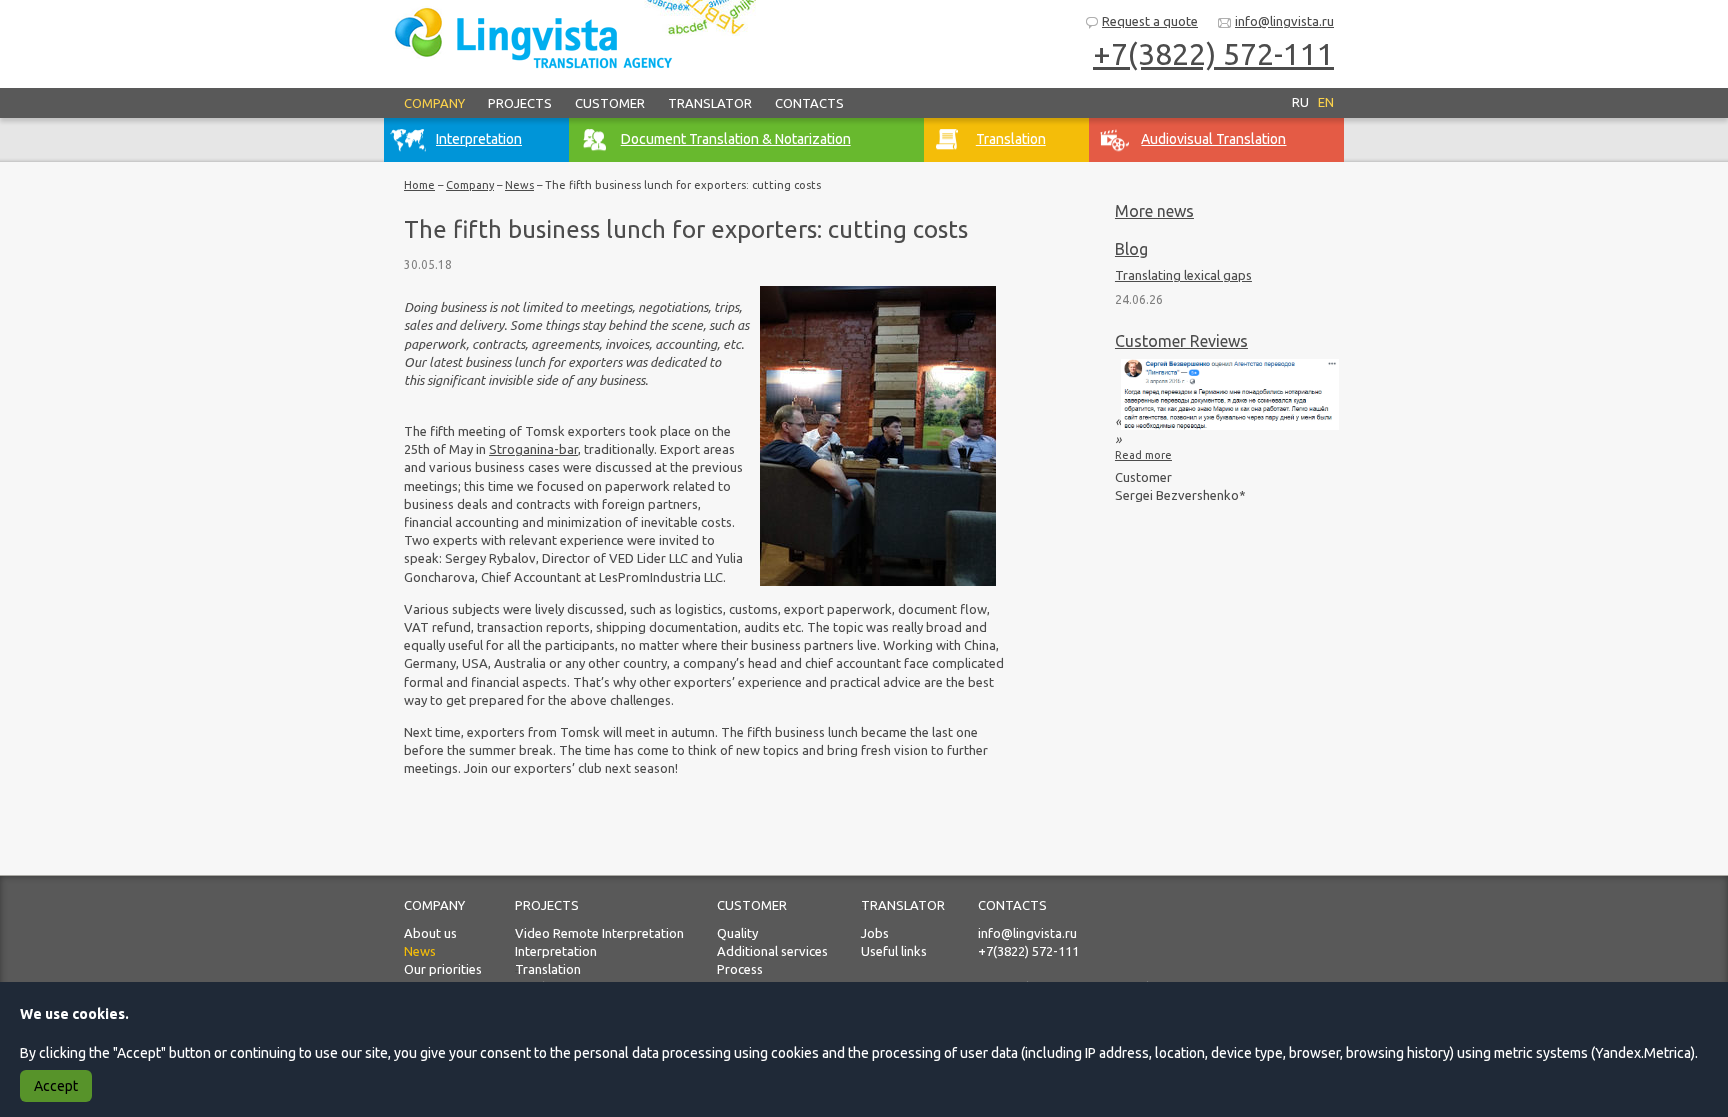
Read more (1143, 455)
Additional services (772, 951)
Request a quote (1150, 21)
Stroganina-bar (533, 449)
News (519, 185)
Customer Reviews (1181, 341)
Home (419, 185)
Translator (710, 103)
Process (740, 969)
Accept (56, 1086)
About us (430, 933)
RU (1300, 102)
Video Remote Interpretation (599, 933)
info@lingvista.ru (1284, 21)
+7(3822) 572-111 (1028, 951)
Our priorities (443, 969)
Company (434, 103)
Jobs (875, 933)
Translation (548, 969)
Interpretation (556, 951)
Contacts (809, 103)
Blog (1131, 249)
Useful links (894, 951)
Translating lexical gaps (1183, 275)
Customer (610, 103)
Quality (737, 933)
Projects (520, 103)
